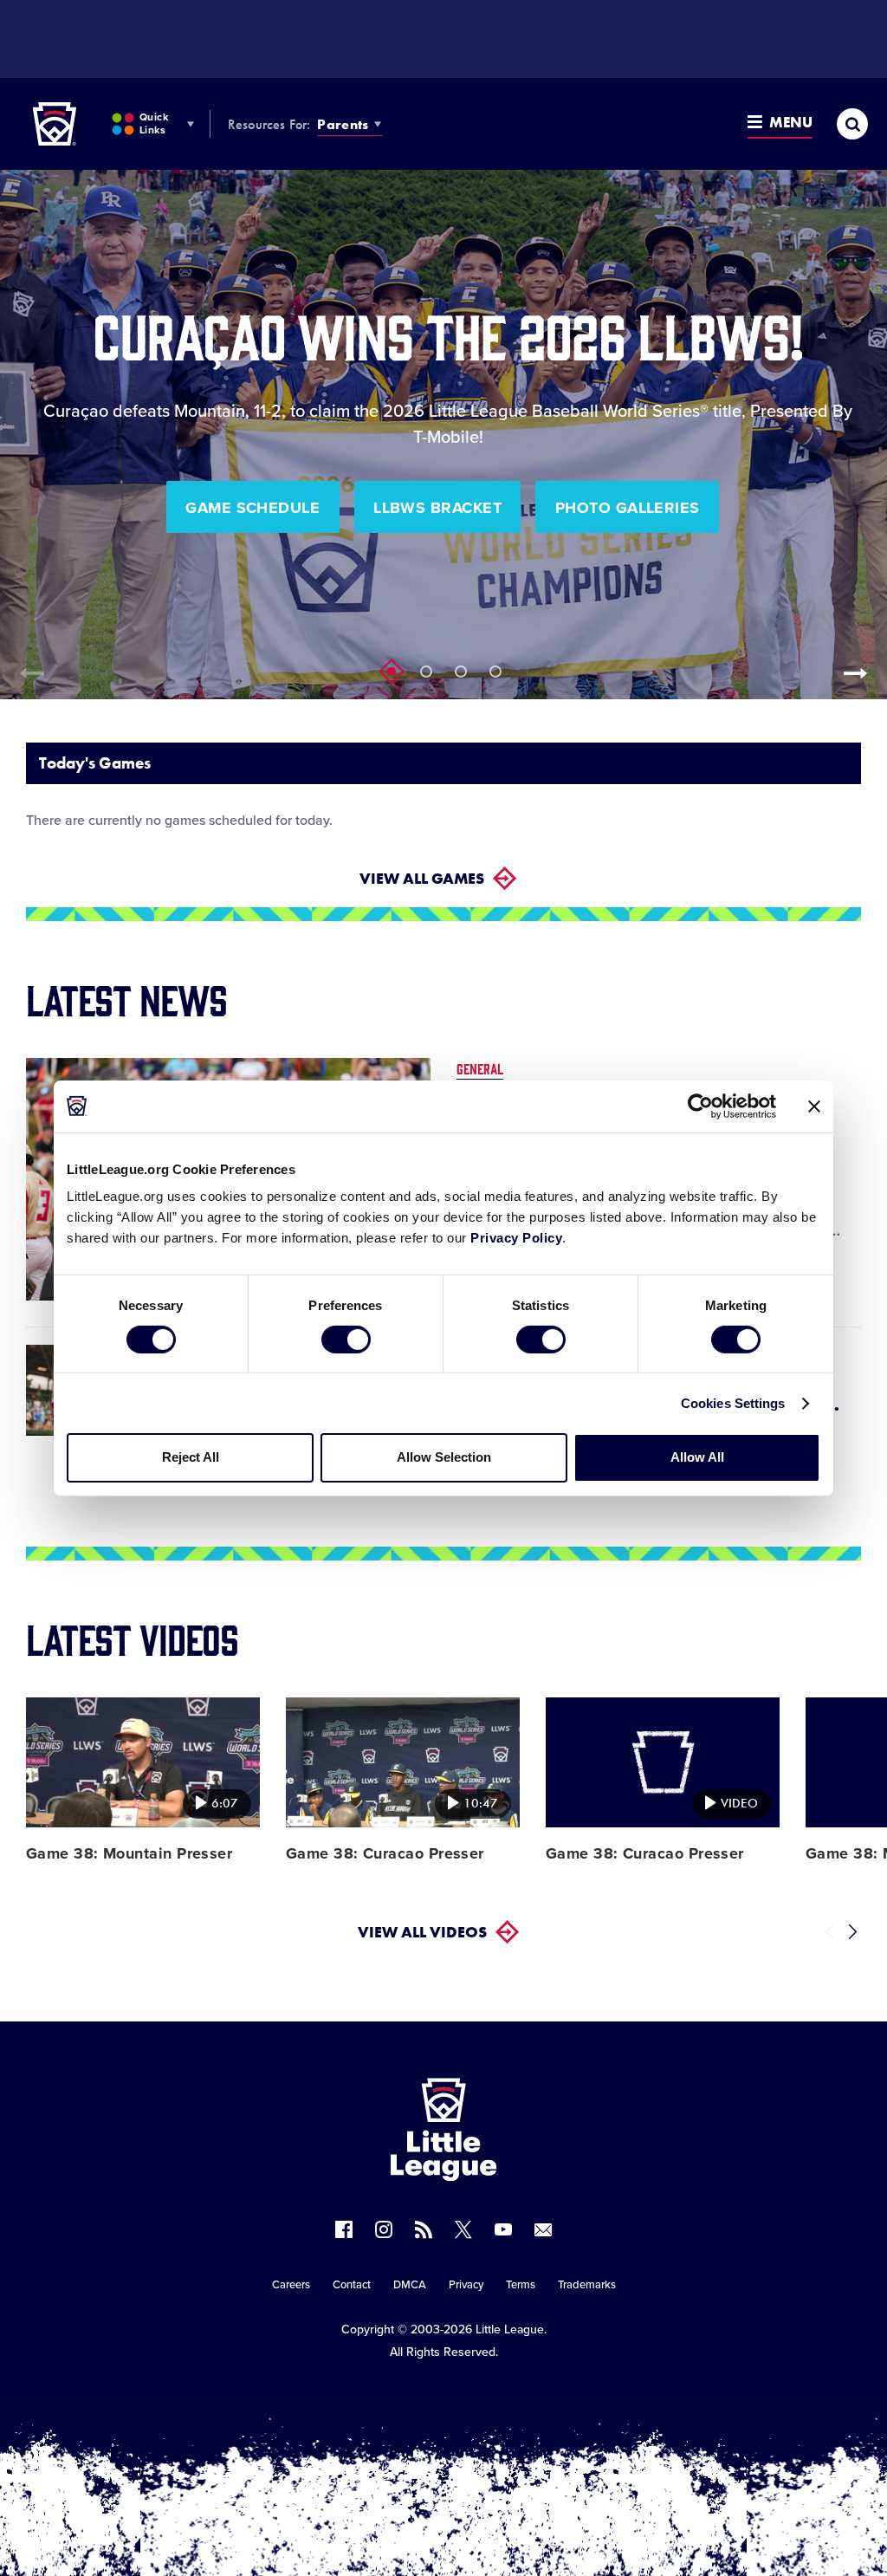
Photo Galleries (628, 508)
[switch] (346, 1340)
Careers (291, 2285)
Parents (343, 124)
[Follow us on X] (463, 2229)
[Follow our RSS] (424, 2229)
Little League (510, 2329)
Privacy (466, 2285)
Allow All (697, 1457)
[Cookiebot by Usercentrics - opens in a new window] (700, 1106)
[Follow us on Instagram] (384, 2229)
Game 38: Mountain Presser (129, 1853)
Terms (521, 2285)
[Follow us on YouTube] (503, 2229)
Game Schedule (253, 508)
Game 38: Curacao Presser (385, 1853)
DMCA (410, 2285)
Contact (352, 2285)
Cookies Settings (733, 1403)
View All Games (422, 878)
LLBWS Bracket (437, 508)
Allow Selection (444, 1457)
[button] (861, 673)
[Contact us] (543, 2229)
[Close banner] (814, 1106)
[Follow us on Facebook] (344, 2229)
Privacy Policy (516, 1238)
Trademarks (587, 2285)
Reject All (191, 1457)
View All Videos (422, 1932)
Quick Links (154, 123)
